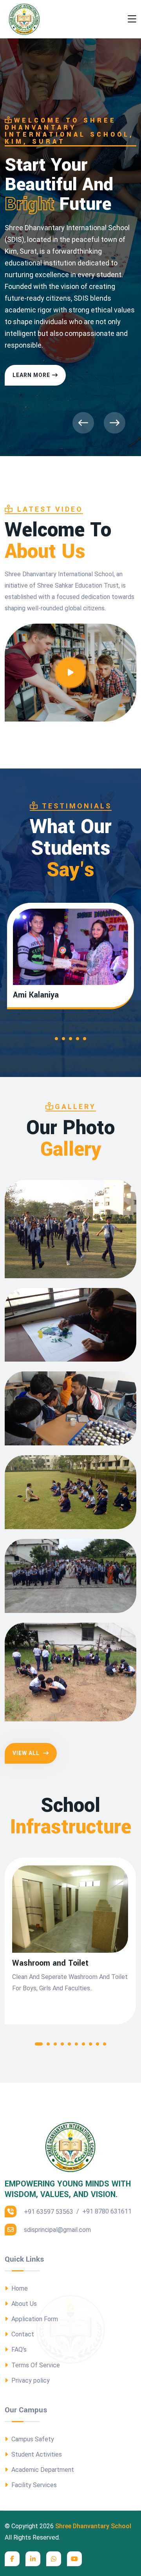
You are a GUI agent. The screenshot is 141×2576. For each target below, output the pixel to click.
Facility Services (33, 2485)
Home (19, 2288)
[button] (56, 1040)
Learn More (31, 375)
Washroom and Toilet (50, 1963)
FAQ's (18, 2350)
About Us (23, 2304)
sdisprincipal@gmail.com (57, 2230)
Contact (22, 2334)
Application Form (34, 2319)
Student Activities (36, 2454)
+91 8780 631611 (107, 2211)
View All (27, 1753)
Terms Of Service (35, 2365)
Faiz (20, 995)
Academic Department (42, 2470)
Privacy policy (30, 2380)
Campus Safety (32, 2439)
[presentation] (83, 423)
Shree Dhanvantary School (93, 2526)
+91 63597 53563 (48, 2212)
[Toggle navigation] (132, 19)
